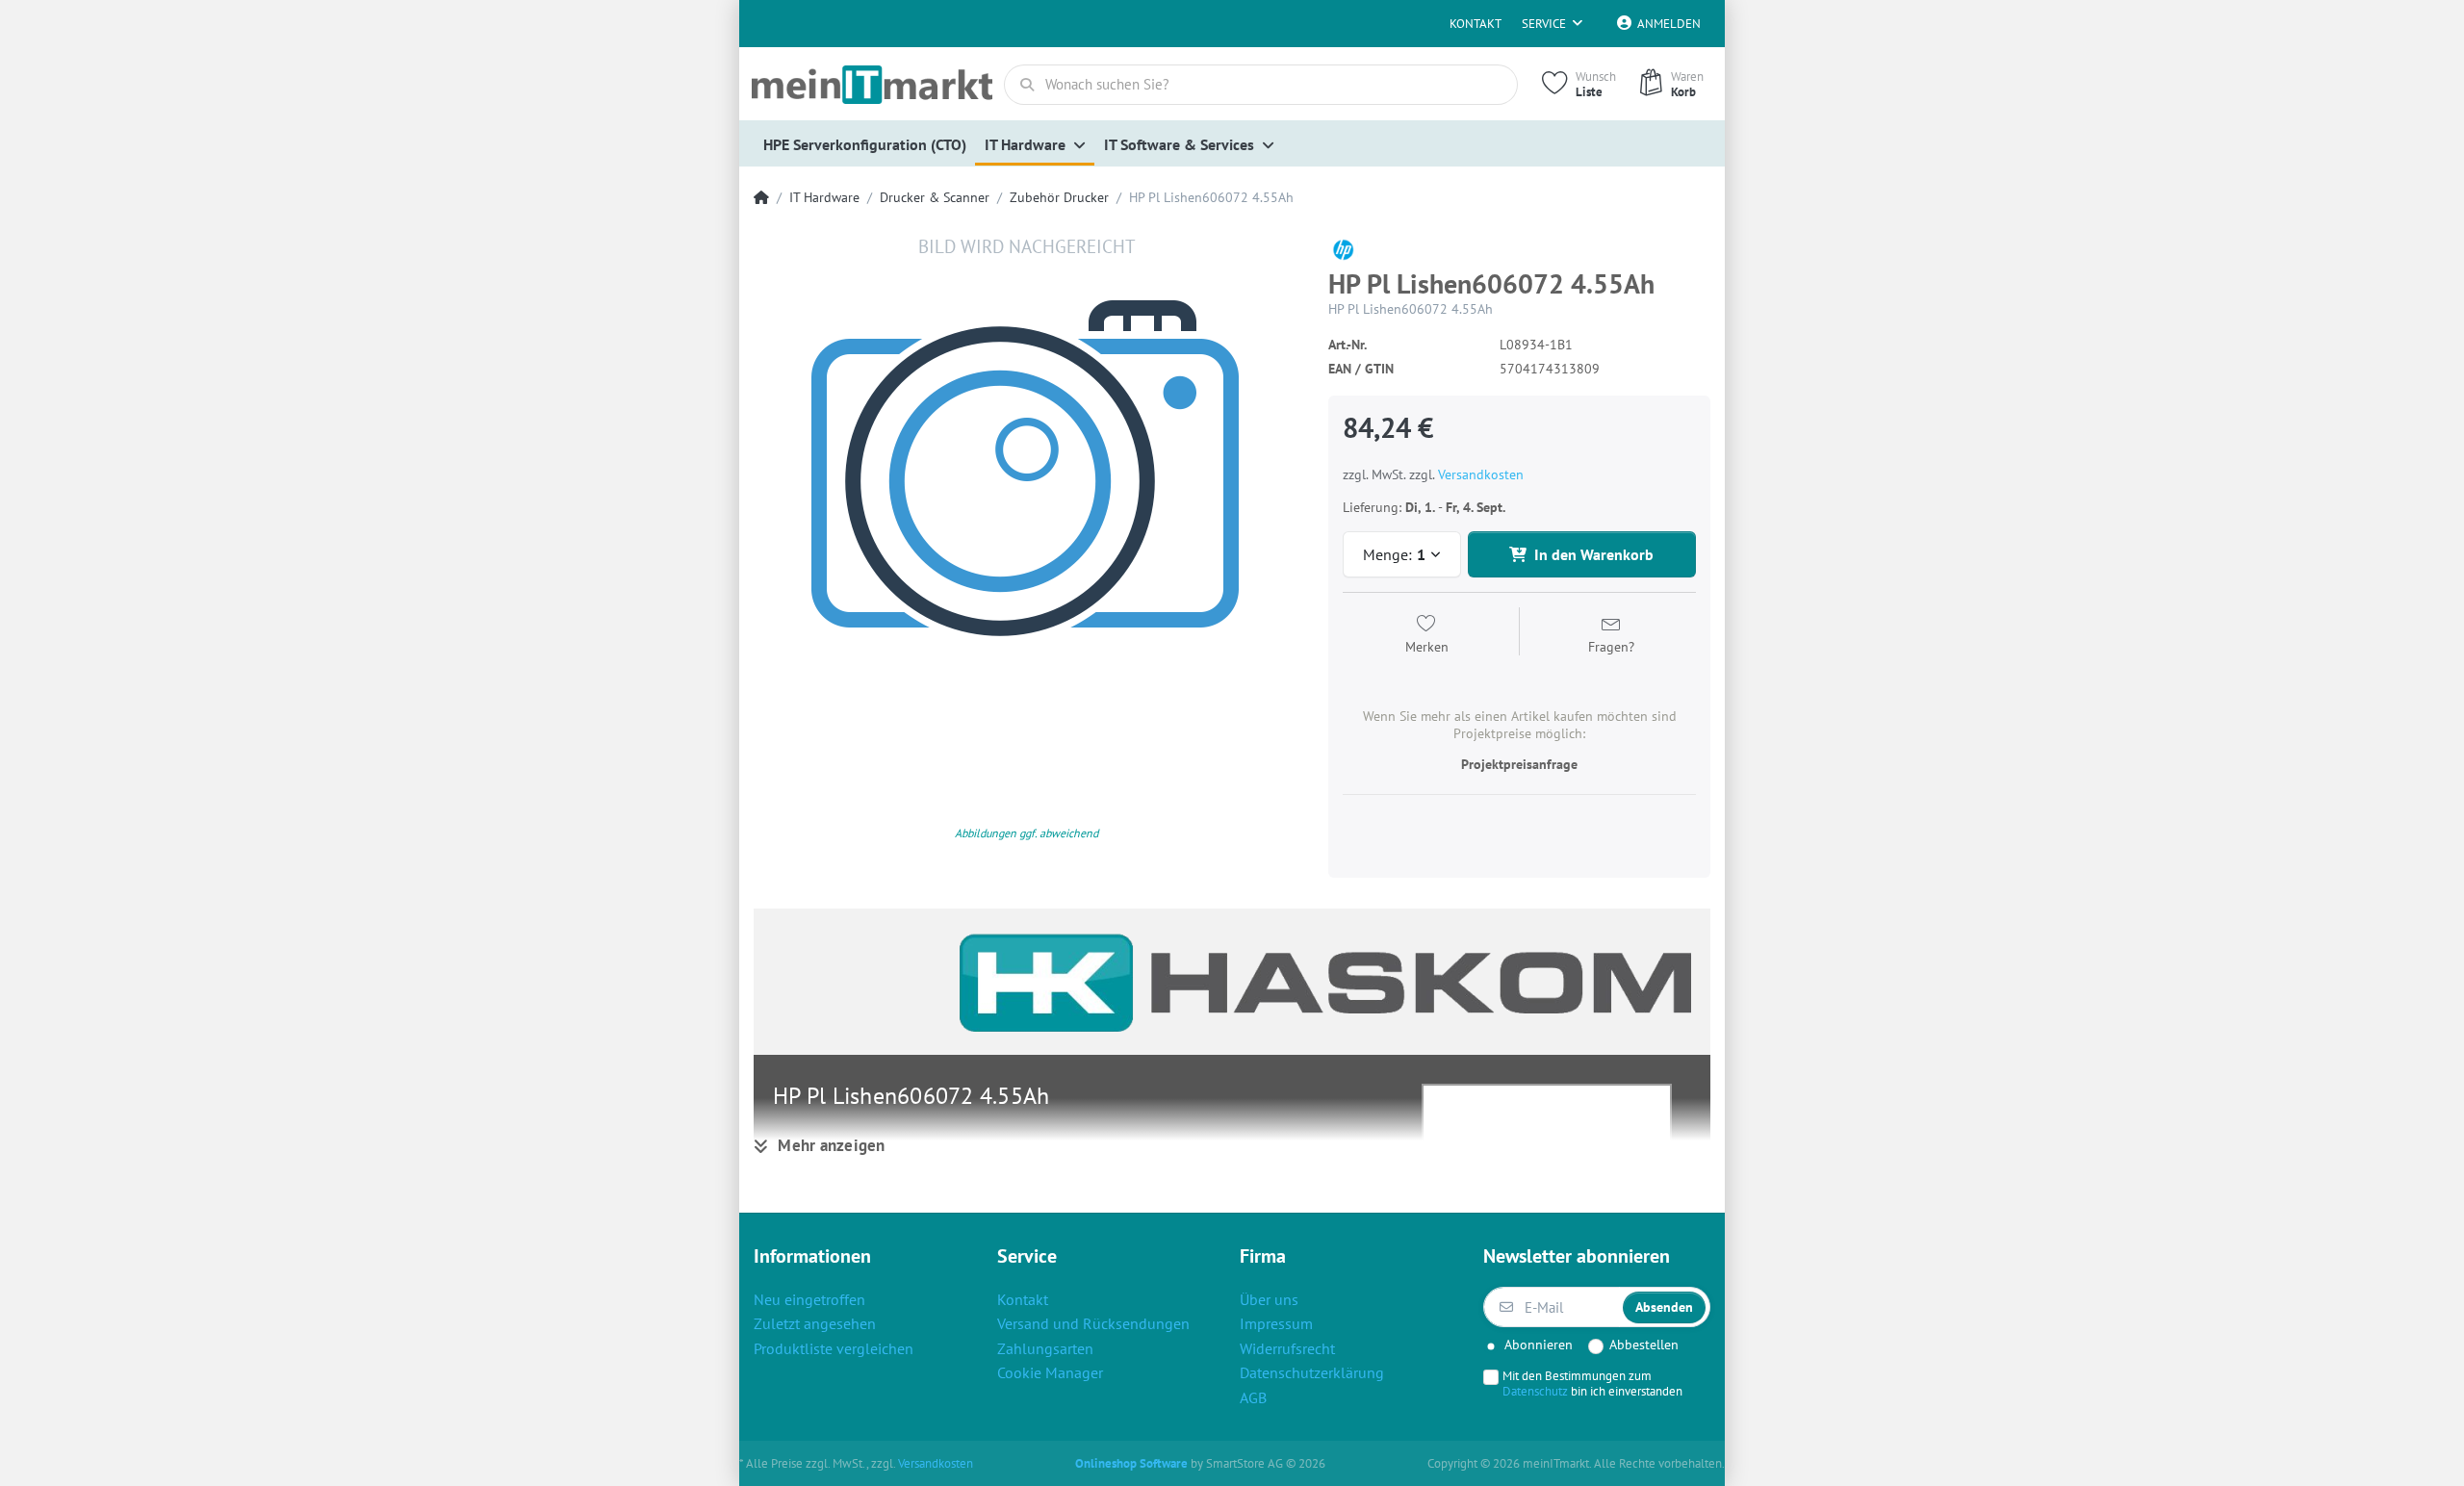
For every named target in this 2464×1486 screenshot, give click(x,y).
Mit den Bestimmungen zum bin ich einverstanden (1592, 1383)
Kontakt (1476, 24)
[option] (1027, 508)
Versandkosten (1481, 474)
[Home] (761, 198)
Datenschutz (1535, 1391)
